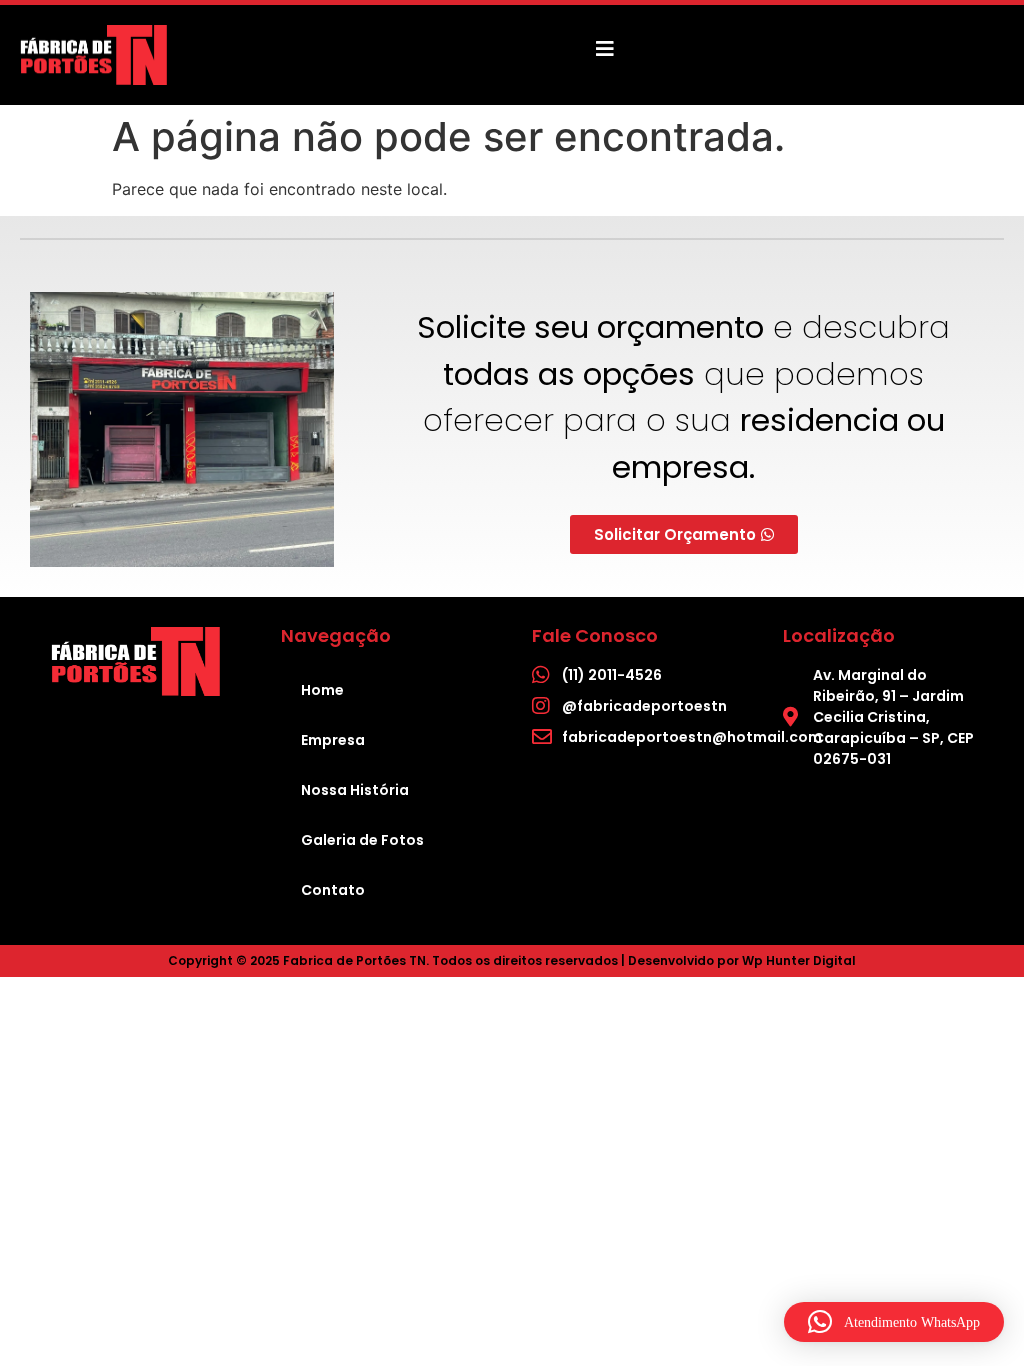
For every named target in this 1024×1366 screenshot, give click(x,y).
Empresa (333, 740)
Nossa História (355, 790)
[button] (894, 1322)
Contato (333, 890)
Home (322, 690)
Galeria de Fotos (362, 840)
